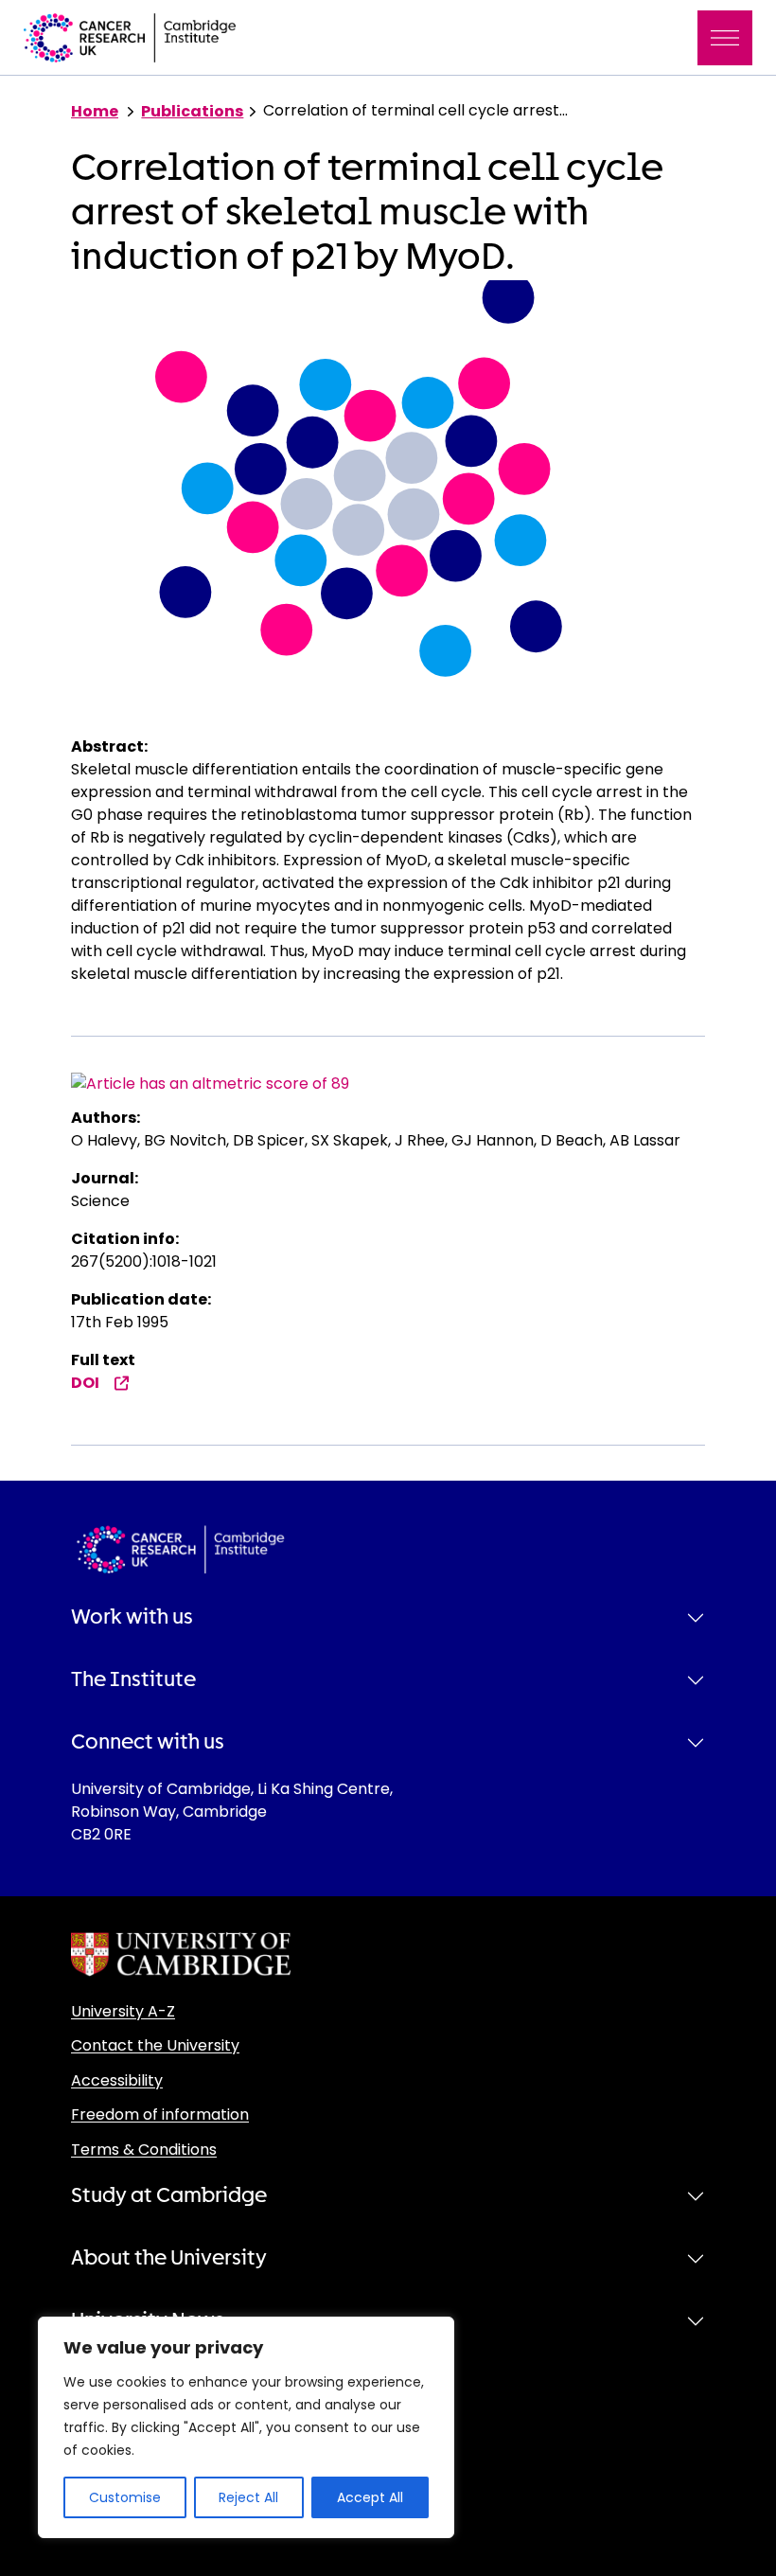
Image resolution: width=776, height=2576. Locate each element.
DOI (85, 1383)
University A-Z (123, 2011)
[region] (246, 2427)
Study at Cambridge (169, 2195)
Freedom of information (160, 2114)
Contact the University (155, 2045)
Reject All (248, 2497)
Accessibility (117, 2080)
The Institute (133, 1679)
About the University (169, 2258)
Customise (125, 2497)
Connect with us (148, 1742)
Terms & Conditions (144, 2150)
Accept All (370, 2497)
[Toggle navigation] (725, 38)
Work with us (132, 1617)
